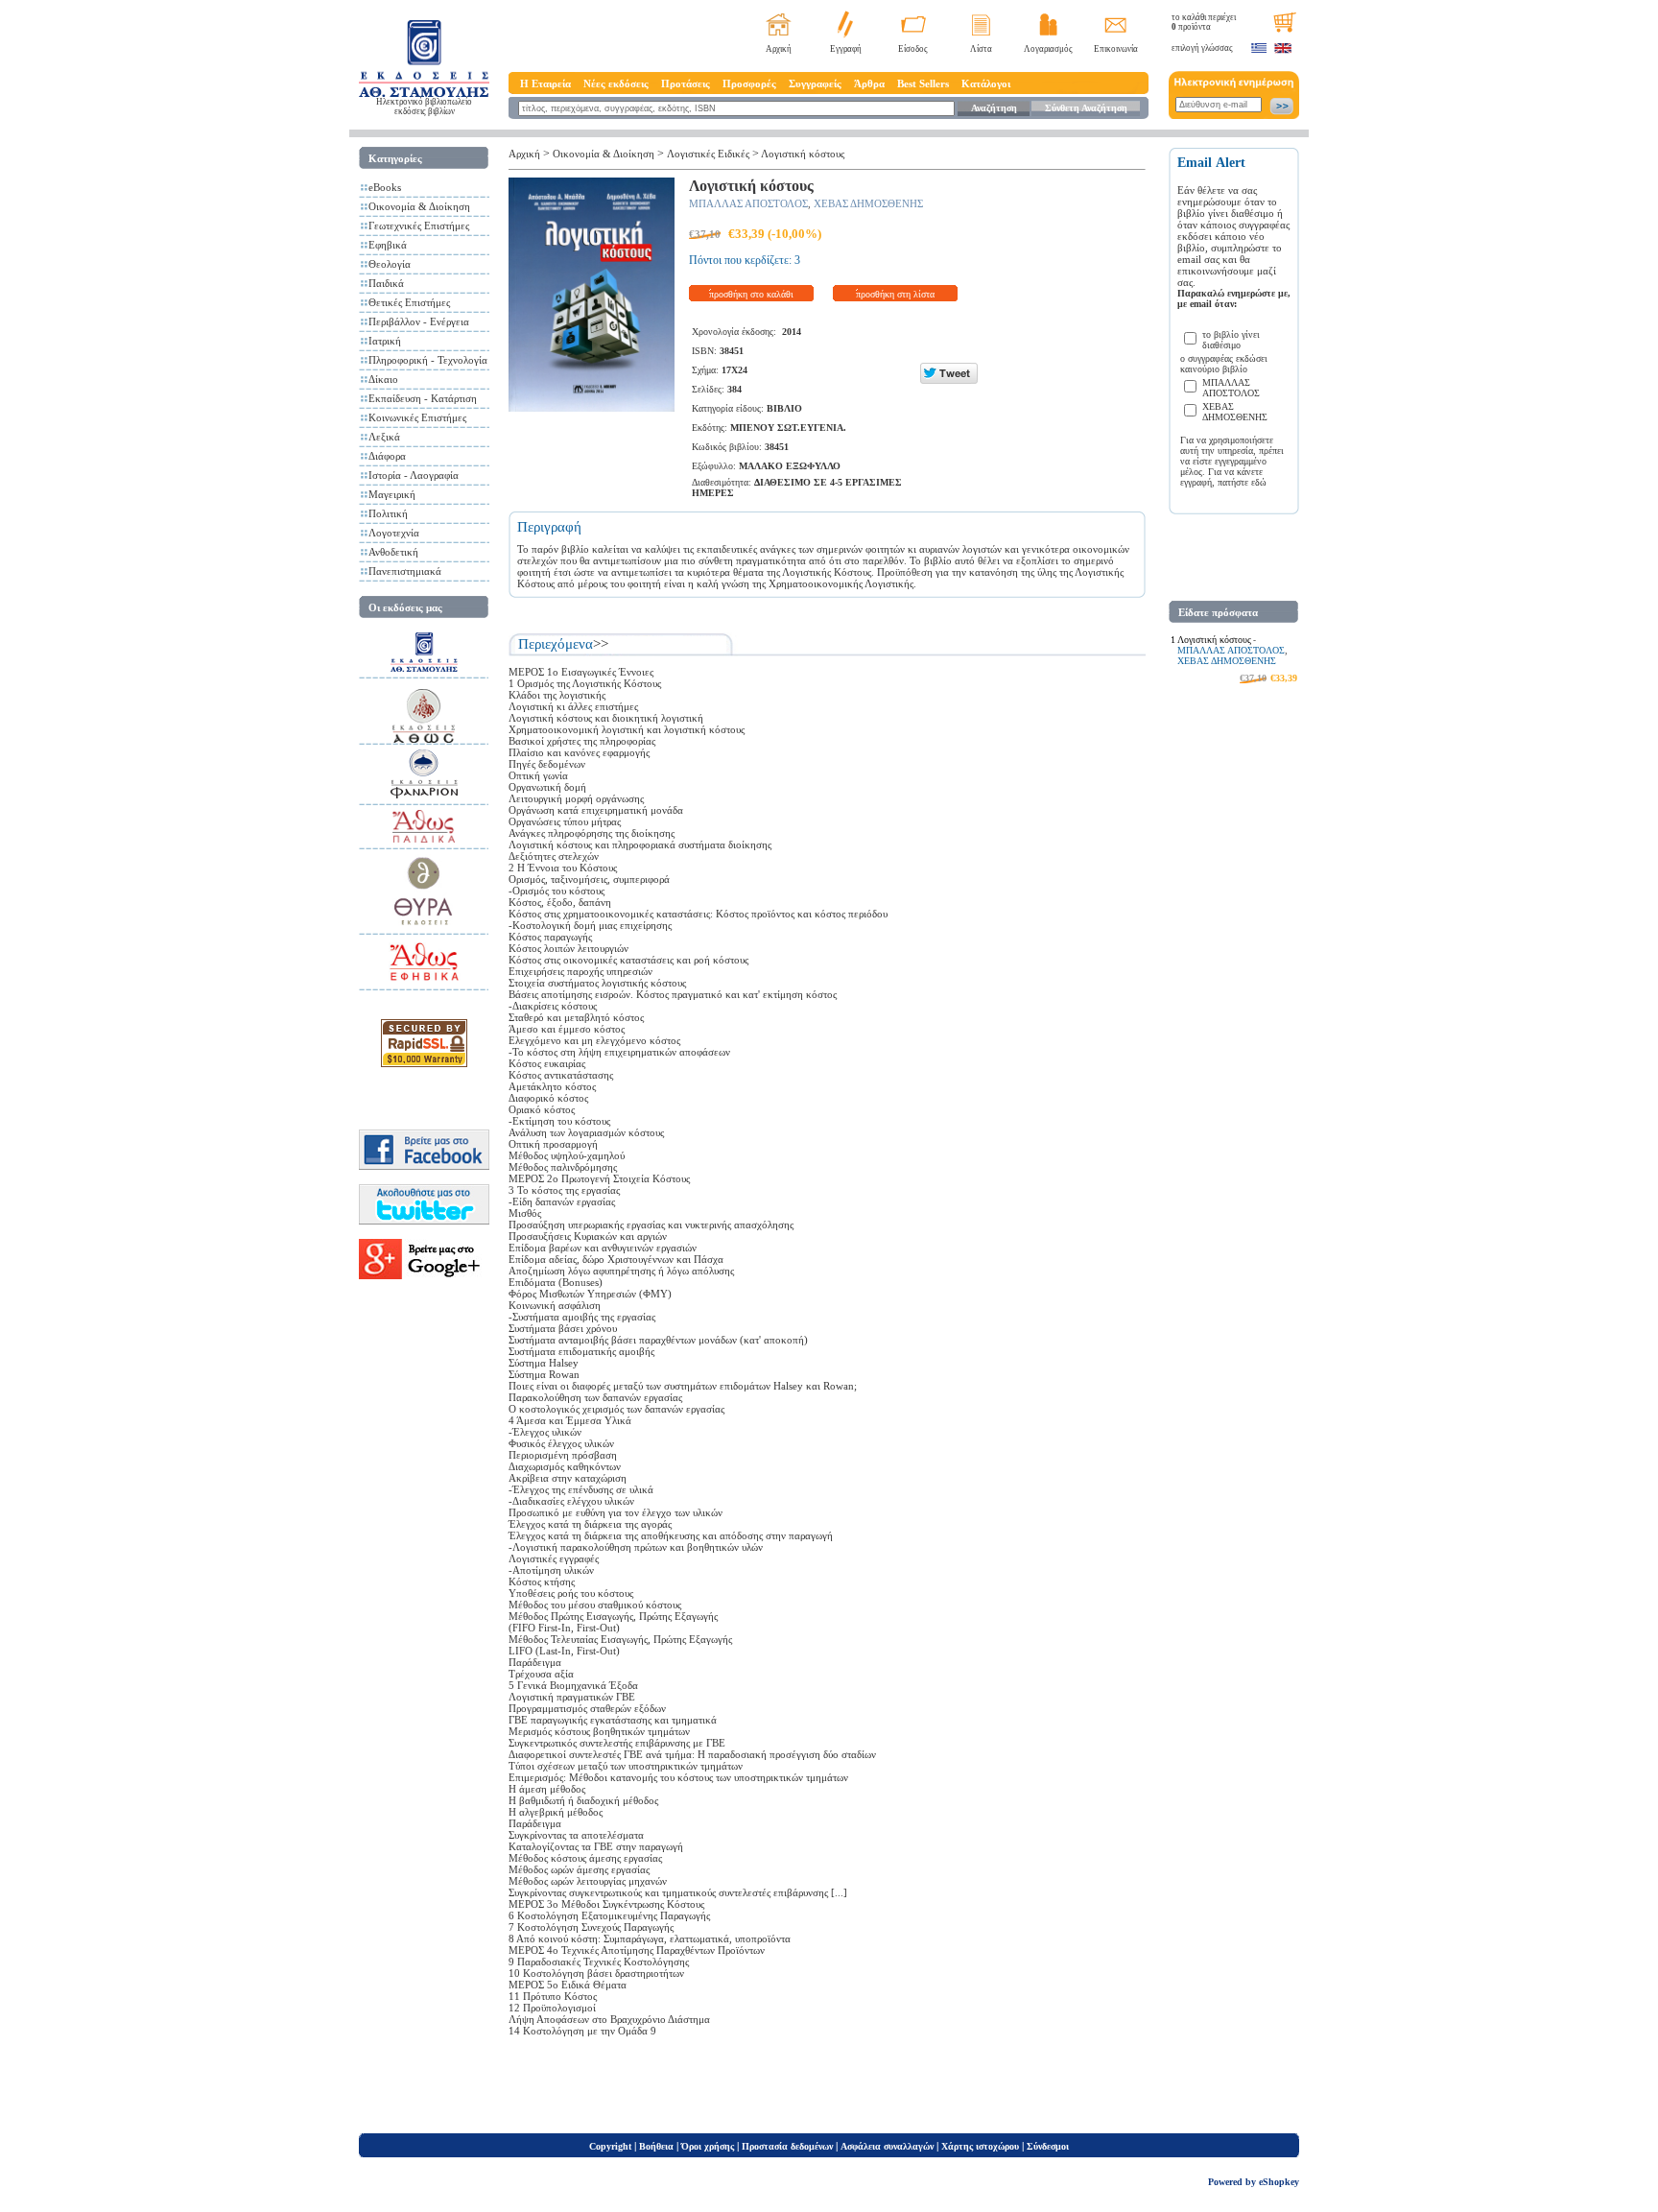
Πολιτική (388, 513)
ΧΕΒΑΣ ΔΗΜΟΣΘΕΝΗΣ (868, 203)
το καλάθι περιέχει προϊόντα (1204, 22)
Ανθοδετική (393, 552)
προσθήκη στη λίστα (895, 294)
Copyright (610, 2146)
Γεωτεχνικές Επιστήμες (419, 226)
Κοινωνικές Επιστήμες (417, 417)
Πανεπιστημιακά (405, 571)
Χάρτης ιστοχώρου (980, 2146)
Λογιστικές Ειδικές (708, 154)
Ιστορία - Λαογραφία (414, 475)
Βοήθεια (656, 2146)
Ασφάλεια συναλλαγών (887, 2146)
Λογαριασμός (1048, 49)
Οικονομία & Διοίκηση (419, 206)
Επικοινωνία (1116, 49)
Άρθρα (869, 83)
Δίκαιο (383, 379)
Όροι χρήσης (708, 2146)
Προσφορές (749, 83)
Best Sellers (923, 83)
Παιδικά (386, 283)
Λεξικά (384, 437)
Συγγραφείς (815, 83)
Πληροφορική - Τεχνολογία (428, 360)
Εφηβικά (388, 245)
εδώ (1259, 482)
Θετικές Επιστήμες (409, 302)
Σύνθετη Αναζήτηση (1086, 108)
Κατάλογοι (986, 83)
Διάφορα (387, 456)
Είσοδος (913, 49)
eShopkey (1279, 2182)
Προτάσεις (686, 83)
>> (601, 644)
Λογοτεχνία (394, 533)
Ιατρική (385, 341)
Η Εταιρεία (545, 83)
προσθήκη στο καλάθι (751, 294)
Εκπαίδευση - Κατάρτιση (423, 398)
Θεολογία (390, 264)
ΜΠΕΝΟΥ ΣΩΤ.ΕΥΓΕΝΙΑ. (788, 428)
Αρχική (779, 49)
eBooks (385, 187)
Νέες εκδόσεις (616, 83)
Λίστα (981, 49)
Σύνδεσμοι (1048, 2146)
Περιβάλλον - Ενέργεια (419, 321)
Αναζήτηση (994, 108)
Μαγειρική (392, 494)
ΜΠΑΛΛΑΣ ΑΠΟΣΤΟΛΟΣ (748, 203)
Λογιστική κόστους (803, 154)
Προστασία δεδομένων (787, 2146)
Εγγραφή (846, 49)
